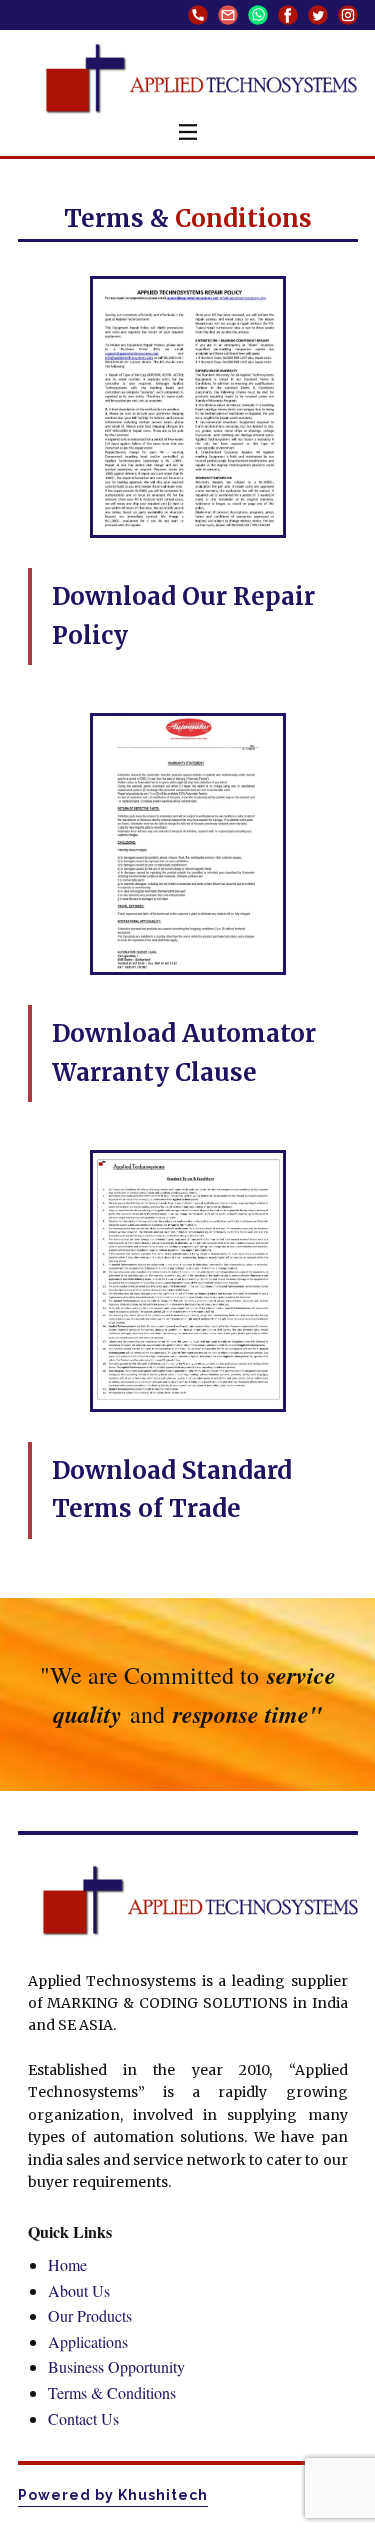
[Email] (228, 15)
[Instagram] (348, 15)
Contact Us (83, 2418)
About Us (79, 2290)
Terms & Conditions (112, 2392)
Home (67, 2264)
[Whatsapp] (258, 15)
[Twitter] (318, 15)
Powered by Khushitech (113, 2495)
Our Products (90, 2315)
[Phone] (198, 15)
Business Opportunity (116, 2366)
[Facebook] (288, 15)
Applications (88, 2341)
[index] (200, 1901)
